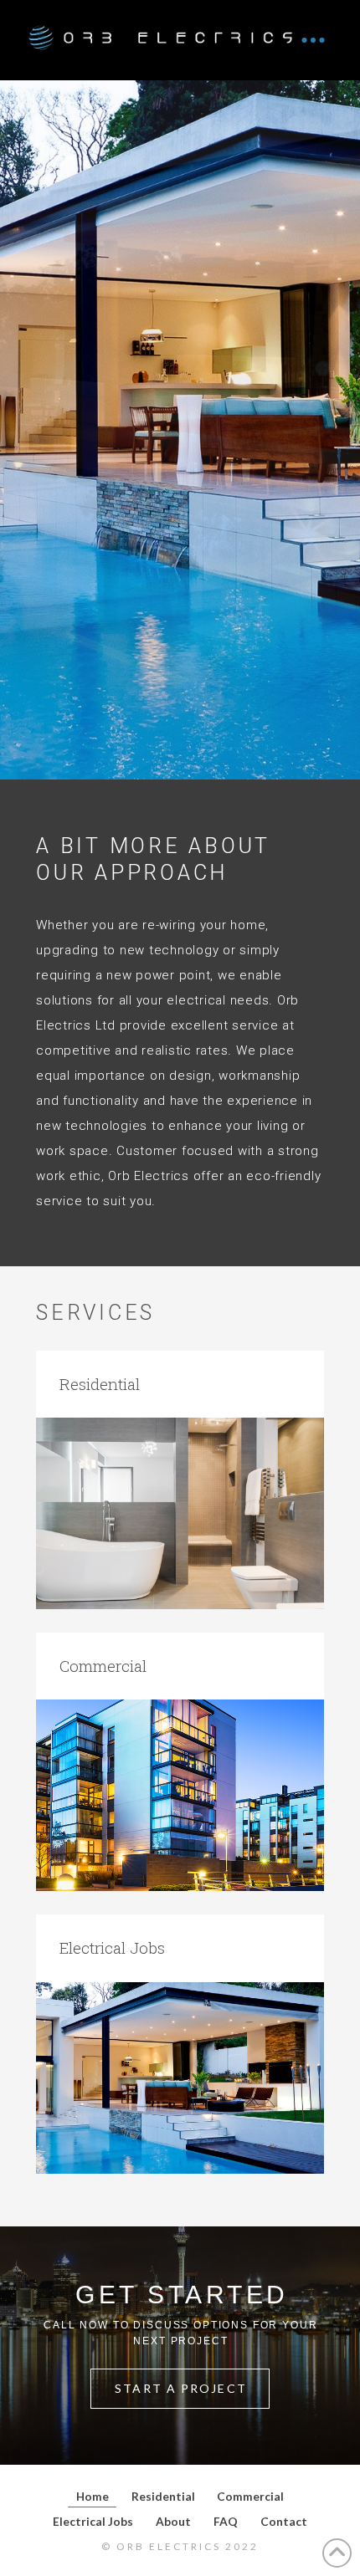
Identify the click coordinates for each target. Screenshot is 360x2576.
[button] (313, 40)
